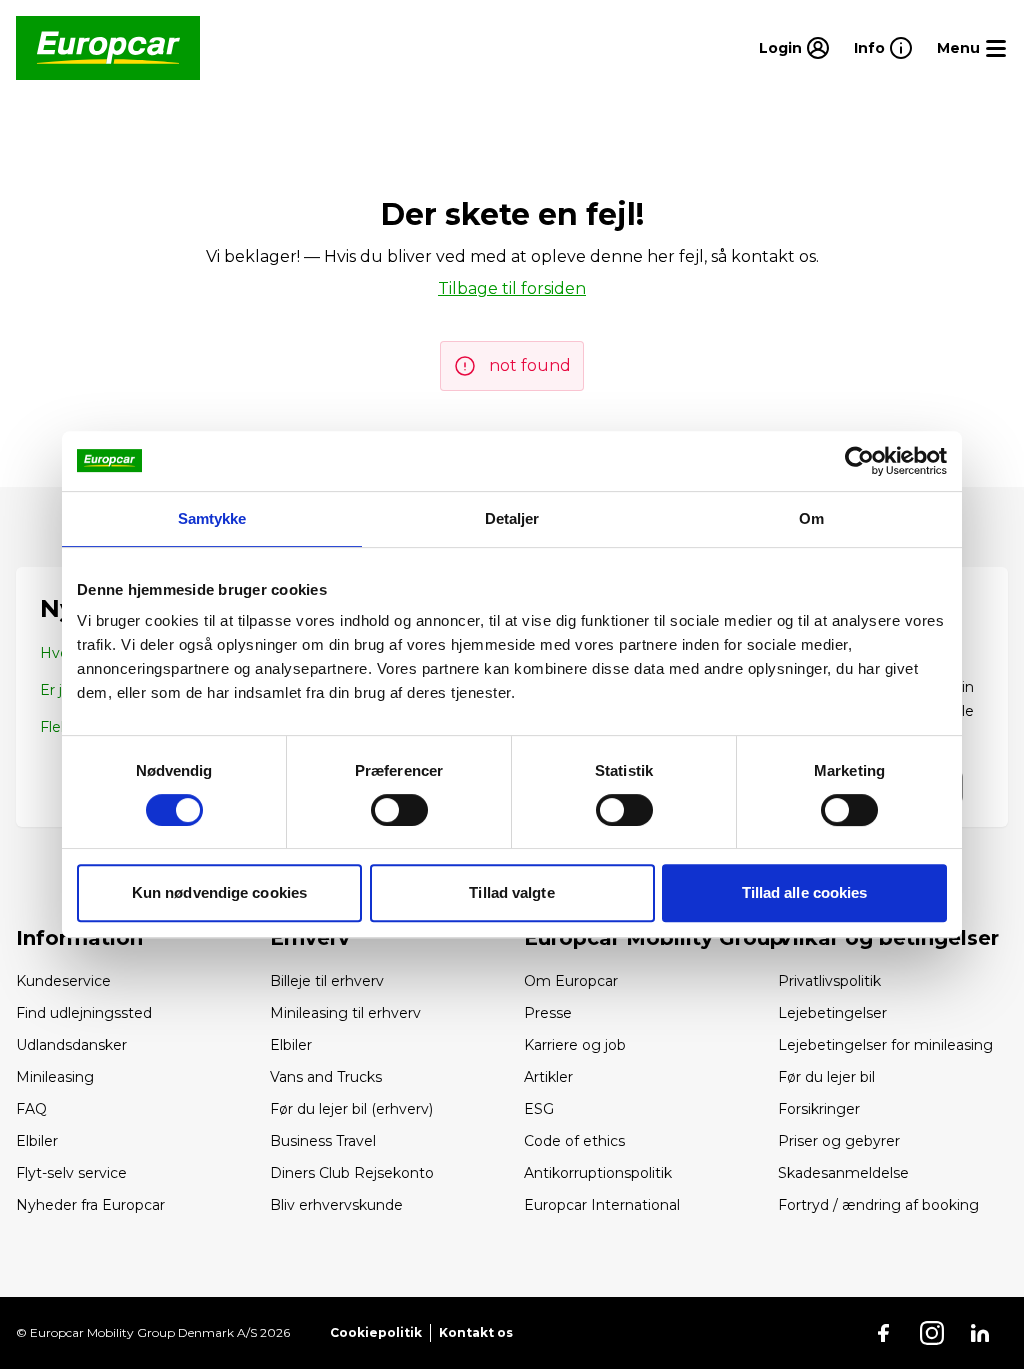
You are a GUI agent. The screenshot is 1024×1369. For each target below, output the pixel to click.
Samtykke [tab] (212, 518)
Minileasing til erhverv (345, 1013)
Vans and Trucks (326, 1077)
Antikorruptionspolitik (598, 1173)
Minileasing (55, 1077)
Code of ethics (574, 1141)
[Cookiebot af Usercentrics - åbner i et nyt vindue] (859, 461)
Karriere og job (575, 1045)
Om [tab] (811, 518)
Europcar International (602, 1205)
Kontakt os (476, 1332)
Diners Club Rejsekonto (352, 1173)
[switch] (399, 810)
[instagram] (932, 1333)
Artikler (548, 1077)
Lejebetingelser (832, 1013)
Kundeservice (63, 981)
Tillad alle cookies (805, 892)
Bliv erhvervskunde (336, 1205)
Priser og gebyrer (839, 1141)
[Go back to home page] (108, 48)
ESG (539, 1109)
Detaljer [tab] (512, 518)
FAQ (31, 1109)
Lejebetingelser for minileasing (885, 1045)
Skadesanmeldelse (843, 1173)
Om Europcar (571, 981)
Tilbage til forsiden (512, 288)
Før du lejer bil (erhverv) (351, 1109)
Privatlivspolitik (829, 981)
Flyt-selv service (71, 1173)
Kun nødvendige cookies (219, 892)
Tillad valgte (511, 892)
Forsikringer (819, 1109)
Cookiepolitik (376, 1332)
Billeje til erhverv (327, 981)
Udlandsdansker (71, 1045)
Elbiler (37, 1141)
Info (869, 48)
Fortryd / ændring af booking (878, 1205)
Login (780, 48)
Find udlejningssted (84, 1013)
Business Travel (323, 1141)
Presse (548, 1013)
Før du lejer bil (826, 1077)
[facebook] (884, 1333)
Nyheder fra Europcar (90, 1205)
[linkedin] (980, 1333)
